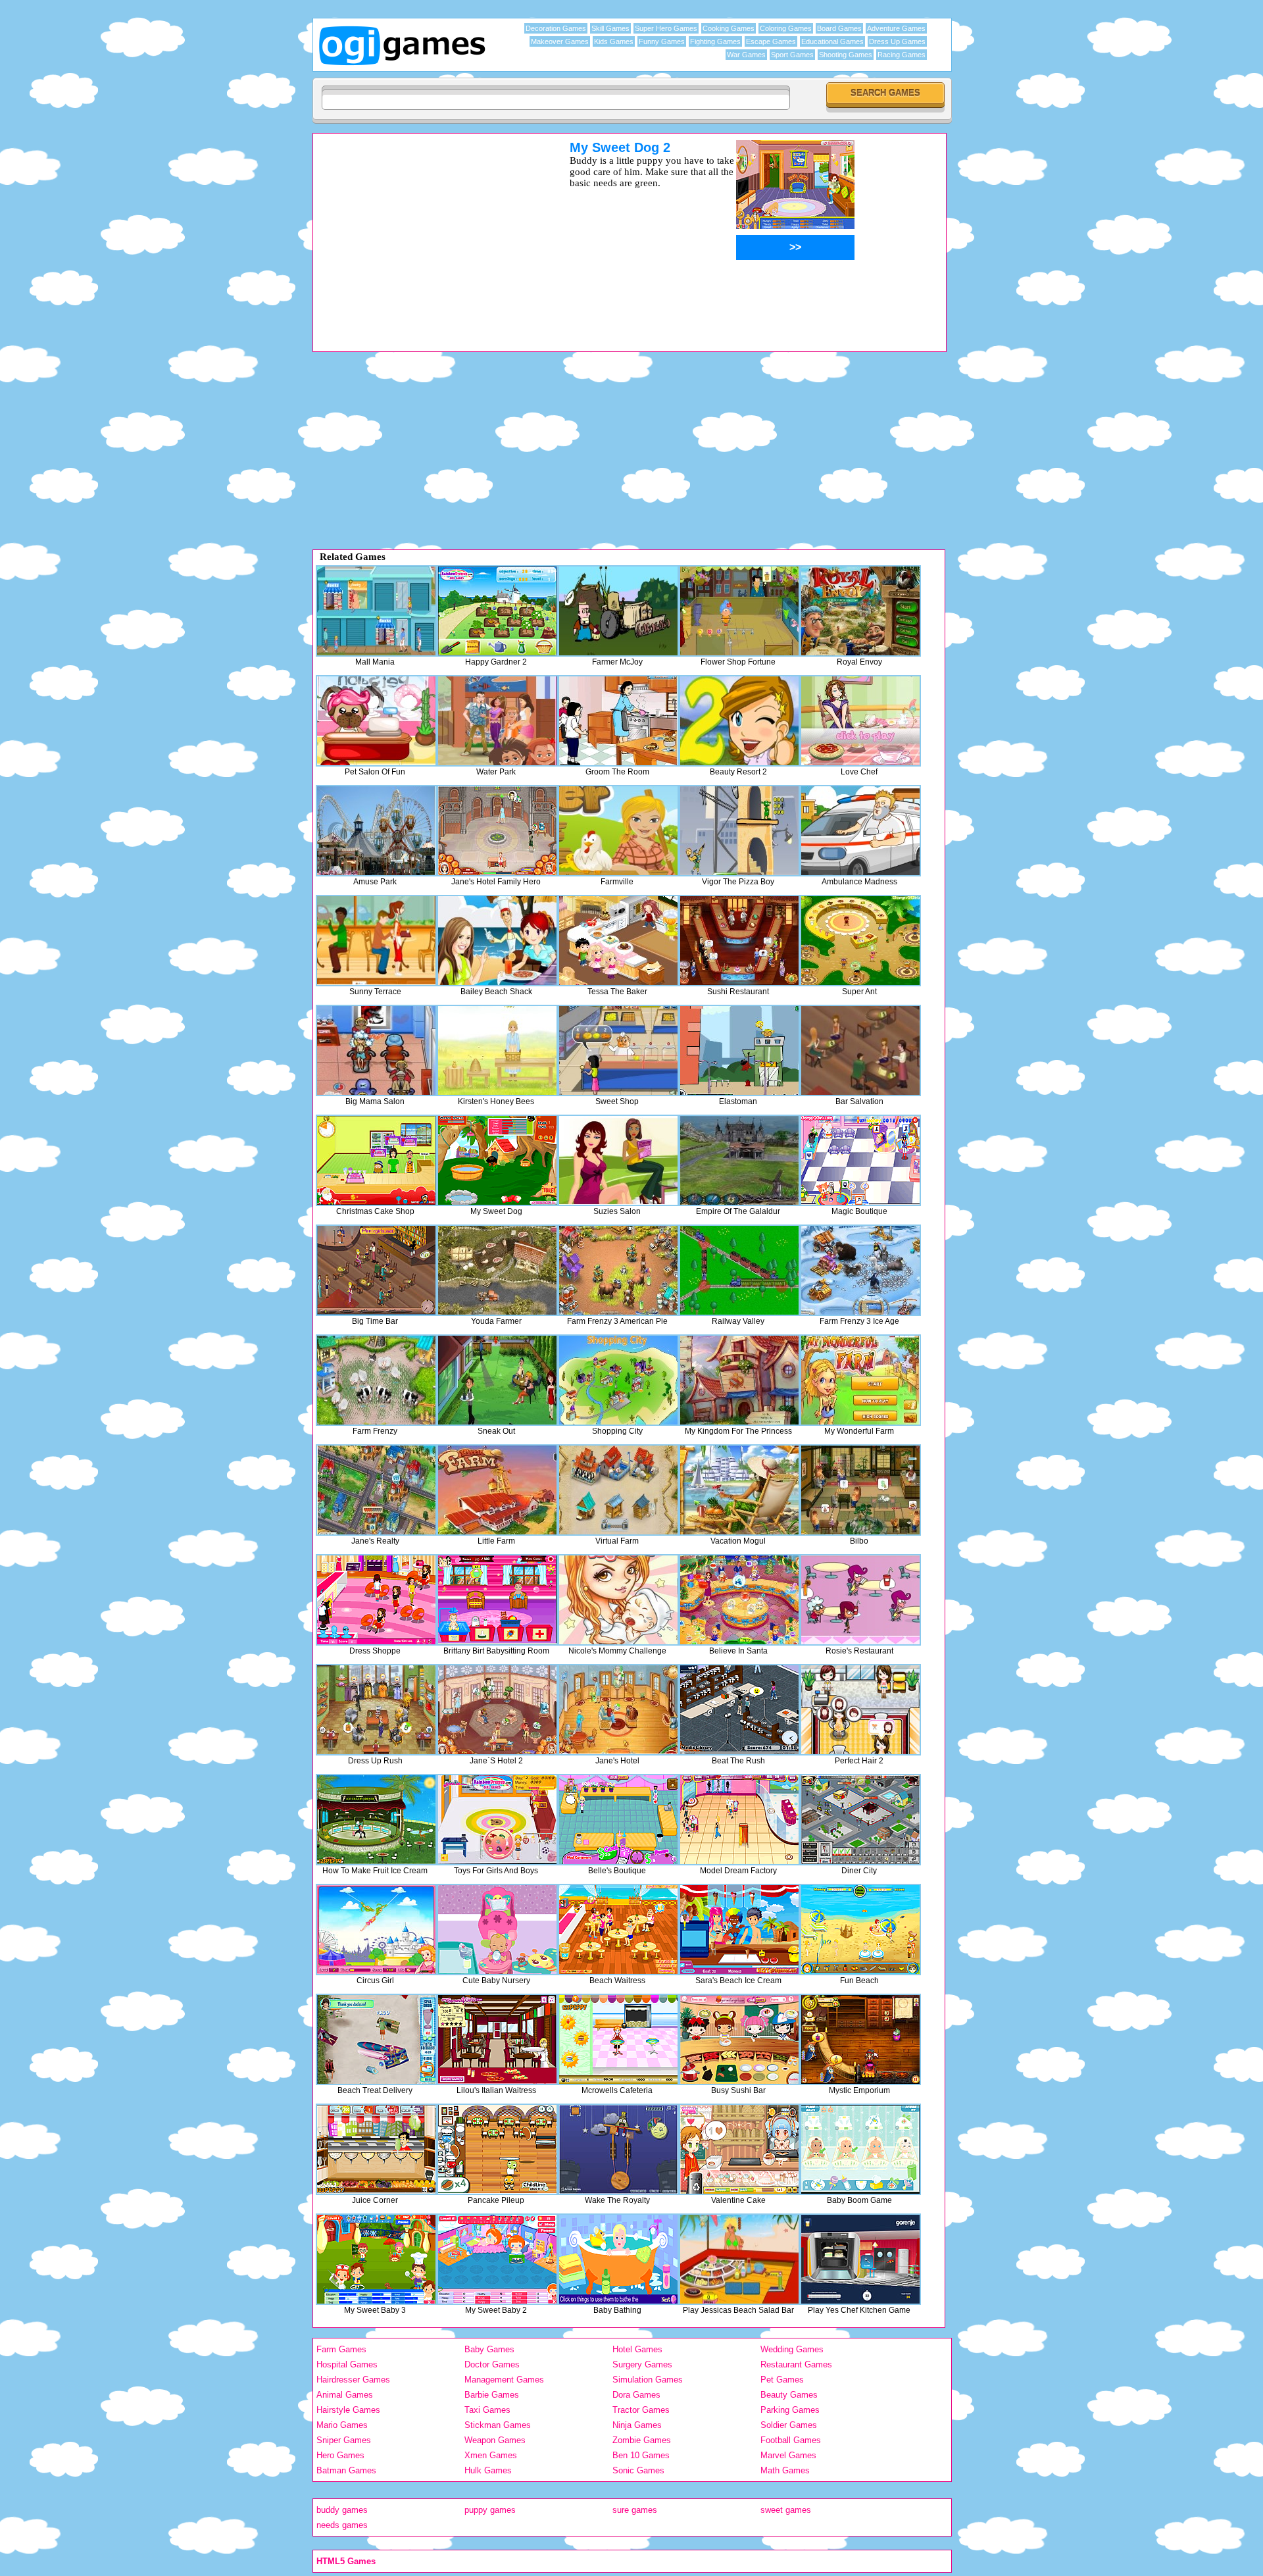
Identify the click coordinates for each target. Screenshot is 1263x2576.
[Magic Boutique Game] (860, 1160)
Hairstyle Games (348, 2410)
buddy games (342, 2510)
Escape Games (771, 41)
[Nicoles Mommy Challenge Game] (618, 1600)
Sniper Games (344, 2440)
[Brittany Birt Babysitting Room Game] (497, 1600)
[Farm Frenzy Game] (376, 1380)
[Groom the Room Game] (618, 721)
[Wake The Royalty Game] (618, 2149)
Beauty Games (789, 2395)
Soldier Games (789, 2425)
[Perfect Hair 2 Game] (860, 1710)
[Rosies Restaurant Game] (860, 1600)
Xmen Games (491, 2455)
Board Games (839, 28)
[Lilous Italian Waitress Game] (497, 2039)
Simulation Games (648, 2380)
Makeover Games (560, 41)
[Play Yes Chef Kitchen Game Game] (860, 2259)
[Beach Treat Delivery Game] (376, 2039)
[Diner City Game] (860, 1820)
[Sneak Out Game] (497, 1380)
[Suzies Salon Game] (618, 1160)
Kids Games (614, 41)
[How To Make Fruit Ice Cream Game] (376, 1820)
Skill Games (610, 28)
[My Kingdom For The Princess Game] (739, 1380)
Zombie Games (642, 2440)
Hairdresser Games (353, 2380)
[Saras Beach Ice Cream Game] (739, 1930)
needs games (342, 2525)
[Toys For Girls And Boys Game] (497, 1820)
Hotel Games (637, 2349)
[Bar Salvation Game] (860, 1050)
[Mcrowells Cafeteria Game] (618, 2039)
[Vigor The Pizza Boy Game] (739, 831)
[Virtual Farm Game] (618, 1490)
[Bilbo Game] (860, 1490)
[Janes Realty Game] (376, 1490)
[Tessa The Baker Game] (618, 941)
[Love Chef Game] (860, 721)
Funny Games (662, 41)
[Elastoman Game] (739, 1050)
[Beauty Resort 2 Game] (739, 721)
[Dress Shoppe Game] (376, 1600)
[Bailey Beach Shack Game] (497, 941)
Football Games (791, 2440)
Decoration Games (556, 28)
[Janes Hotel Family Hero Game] (497, 831)
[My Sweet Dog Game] (497, 1160)
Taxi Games (487, 2410)
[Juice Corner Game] (376, 2149)
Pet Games (782, 2380)
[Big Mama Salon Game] (376, 1050)
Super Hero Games (666, 28)
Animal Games (345, 2395)
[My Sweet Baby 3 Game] (376, 2259)
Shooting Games (846, 55)
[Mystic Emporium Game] (860, 2039)
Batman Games (346, 2470)
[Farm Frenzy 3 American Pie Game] (618, 1270)
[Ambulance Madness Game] (860, 831)
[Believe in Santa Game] (739, 1600)
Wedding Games (792, 2349)
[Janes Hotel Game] (618, 1710)
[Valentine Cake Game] (739, 2149)
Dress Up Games (897, 41)
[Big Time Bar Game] (376, 1270)
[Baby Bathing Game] (618, 2259)
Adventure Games (896, 28)
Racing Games (902, 55)
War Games (746, 55)
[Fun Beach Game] (860, 1930)
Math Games (785, 2470)
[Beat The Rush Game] (739, 1710)
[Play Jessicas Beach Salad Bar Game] (739, 2259)
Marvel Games (788, 2455)
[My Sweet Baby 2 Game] (497, 2259)
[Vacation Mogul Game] (739, 1490)
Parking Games (790, 2410)
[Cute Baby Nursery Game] (497, 1930)
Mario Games (342, 2425)
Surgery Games (642, 2364)
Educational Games (832, 41)
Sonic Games (638, 2470)
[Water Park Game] (497, 721)
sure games (635, 2510)
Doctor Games (492, 2364)
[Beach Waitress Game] (618, 1930)
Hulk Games (488, 2470)
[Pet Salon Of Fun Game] (376, 721)
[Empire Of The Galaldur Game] (739, 1160)
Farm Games (341, 2349)
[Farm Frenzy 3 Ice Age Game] (860, 1270)
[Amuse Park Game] (376, 831)
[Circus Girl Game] (376, 1930)
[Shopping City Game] (618, 1380)
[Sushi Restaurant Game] (739, 941)
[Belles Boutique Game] (618, 1820)
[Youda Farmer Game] (497, 1270)
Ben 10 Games (641, 2455)
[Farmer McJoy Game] (618, 611)
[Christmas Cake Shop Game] (376, 1160)
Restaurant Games (796, 2364)
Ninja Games (637, 2425)
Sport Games (792, 55)
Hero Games (340, 2455)
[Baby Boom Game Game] (860, 2149)
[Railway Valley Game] (739, 1270)
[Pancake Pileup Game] (497, 2149)
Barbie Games (492, 2395)
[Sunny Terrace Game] (376, 941)
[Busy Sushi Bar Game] (739, 2039)
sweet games (786, 2510)
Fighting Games (715, 41)
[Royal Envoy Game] (860, 611)
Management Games (504, 2380)
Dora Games (636, 2395)
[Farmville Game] (618, 831)
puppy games (490, 2510)
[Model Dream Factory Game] (739, 1820)
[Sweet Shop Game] (618, 1050)
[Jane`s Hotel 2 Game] (497, 1710)
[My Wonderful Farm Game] (860, 1380)
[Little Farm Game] (497, 1490)
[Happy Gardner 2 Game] (497, 611)
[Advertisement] (424, 232)
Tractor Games (641, 2410)
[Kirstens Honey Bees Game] (497, 1050)
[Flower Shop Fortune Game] (739, 611)
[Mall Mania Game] (376, 611)
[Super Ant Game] (860, 941)
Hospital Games (347, 2364)
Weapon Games (495, 2440)
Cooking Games (729, 28)
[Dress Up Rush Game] (376, 1710)
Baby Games (489, 2349)
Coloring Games (786, 28)
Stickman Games (498, 2425)
